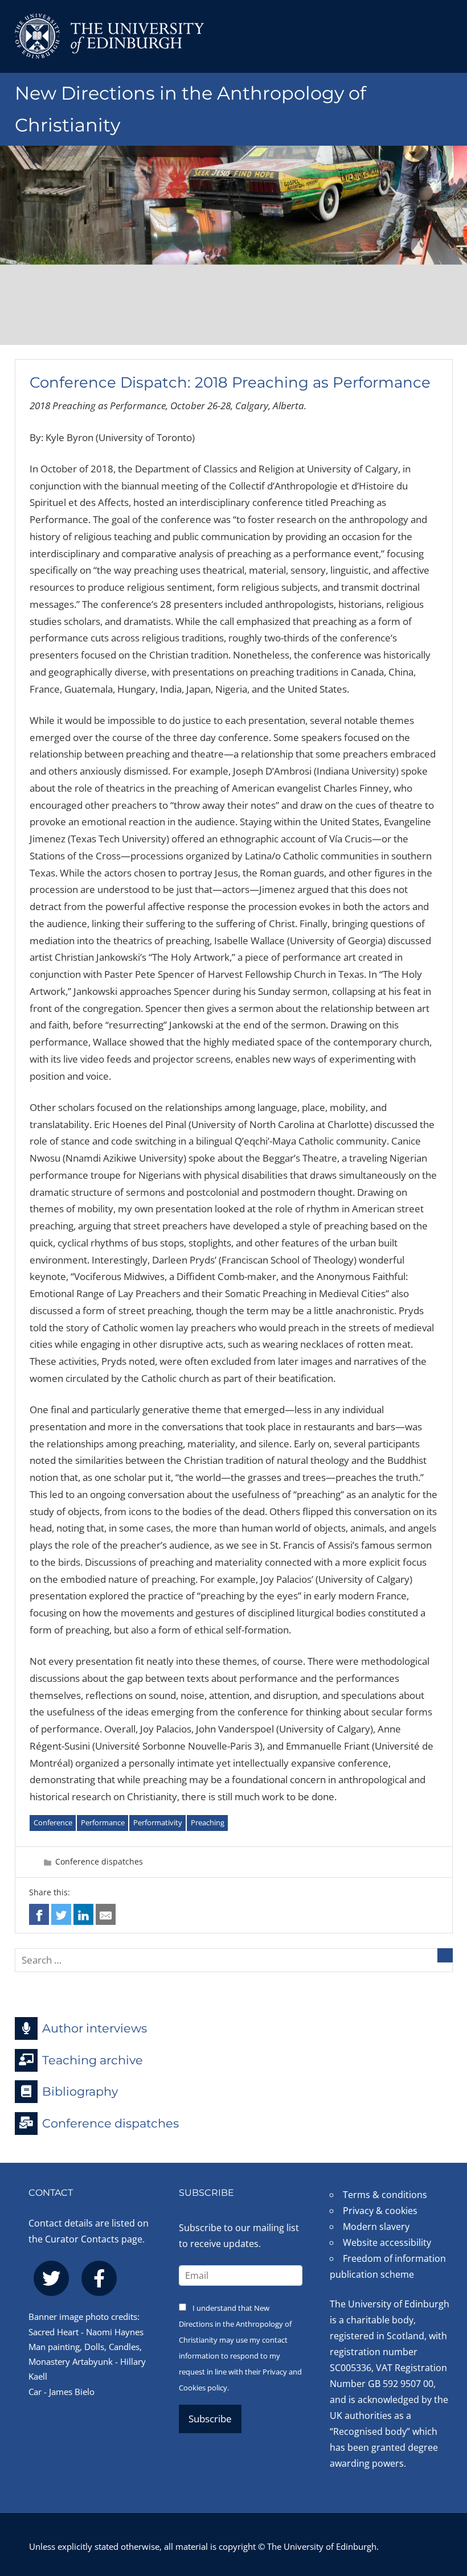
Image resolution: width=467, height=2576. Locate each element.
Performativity (158, 1822)
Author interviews (95, 2028)
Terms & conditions (385, 2195)
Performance (103, 1822)
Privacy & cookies (380, 2211)
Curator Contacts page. (95, 2239)
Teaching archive (93, 2059)
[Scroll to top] (447, 2506)
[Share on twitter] (61, 1914)
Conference (53, 1822)
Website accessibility (387, 2242)
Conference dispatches (99, 1861)
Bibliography (80, 2091)
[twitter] (51, 2278)
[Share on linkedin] (83, 1914)
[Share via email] (106, 1914)
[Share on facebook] (39, 1914)
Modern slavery (376, 2227)
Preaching (208, 1822)
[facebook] (99, 2278)
